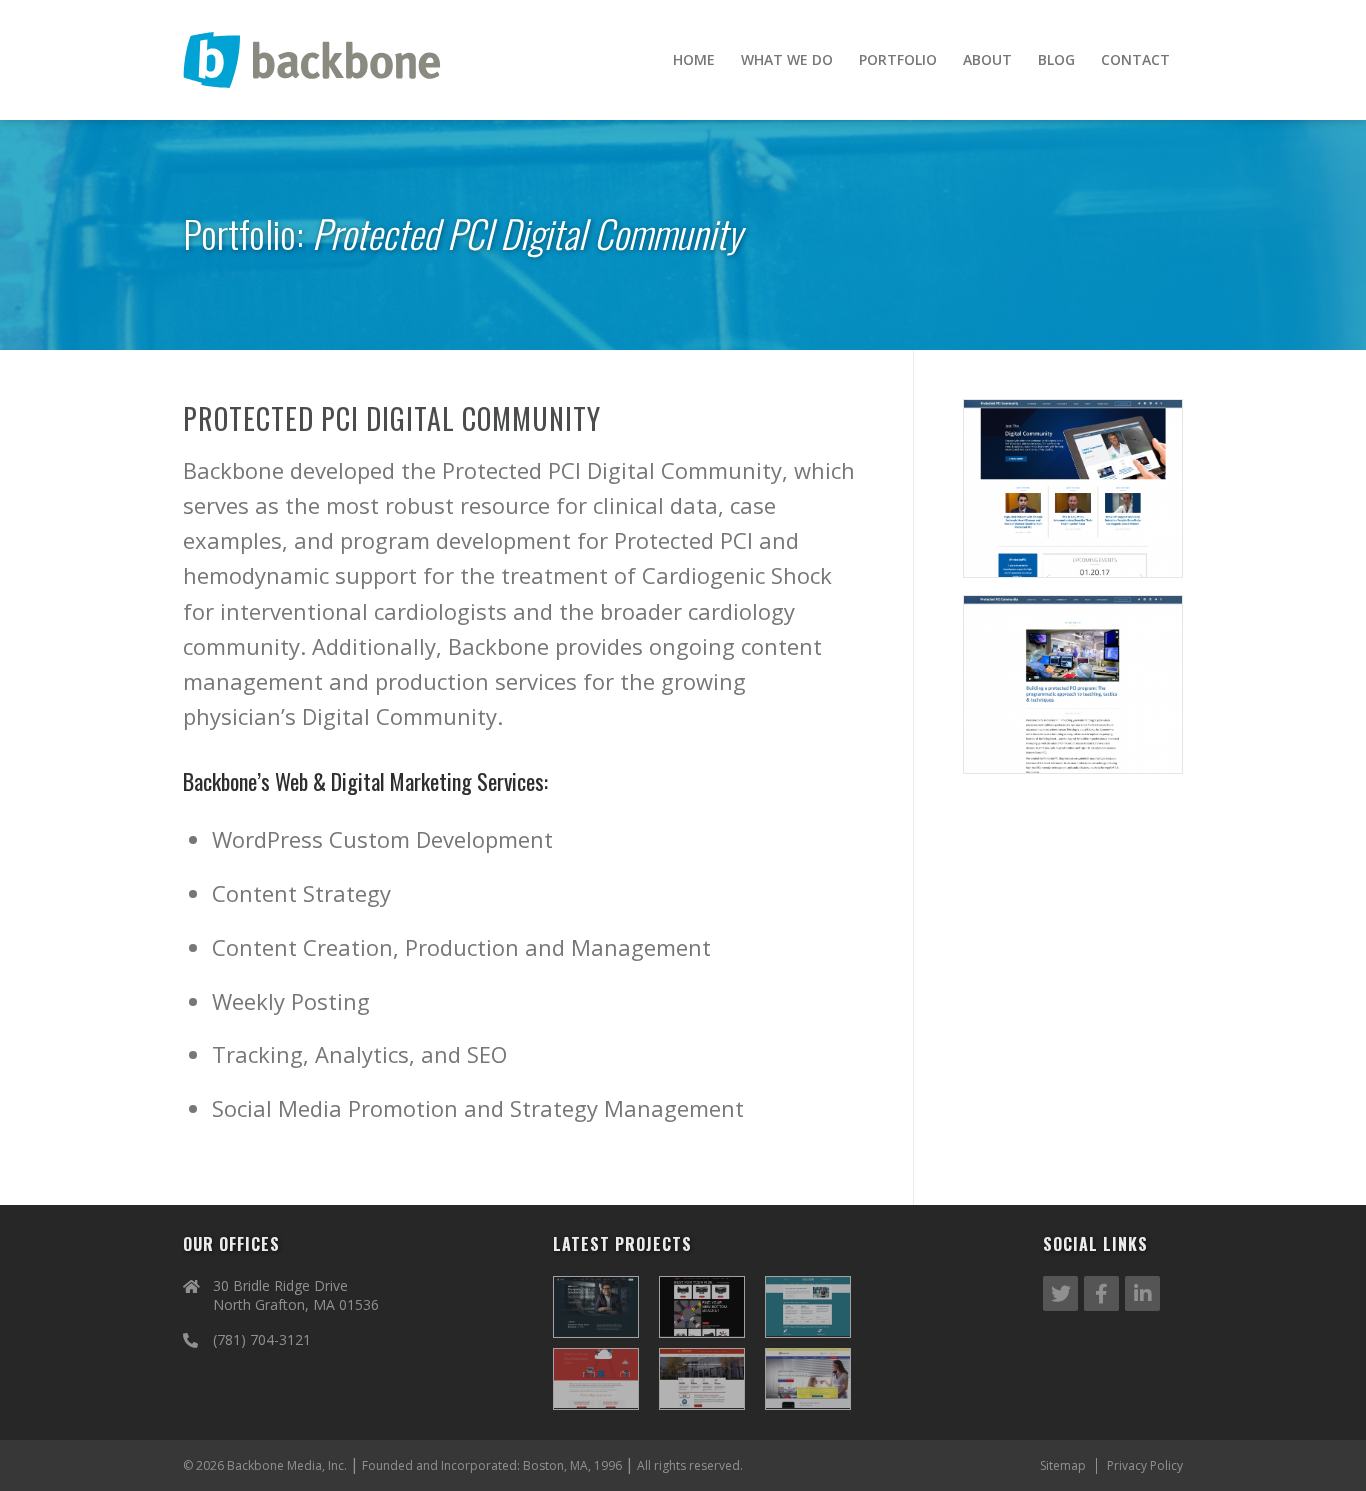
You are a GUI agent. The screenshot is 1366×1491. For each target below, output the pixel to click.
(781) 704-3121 (262, 1339)
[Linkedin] (1142, 1293)
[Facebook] (1101, 1293)
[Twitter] (1060, 1293)
